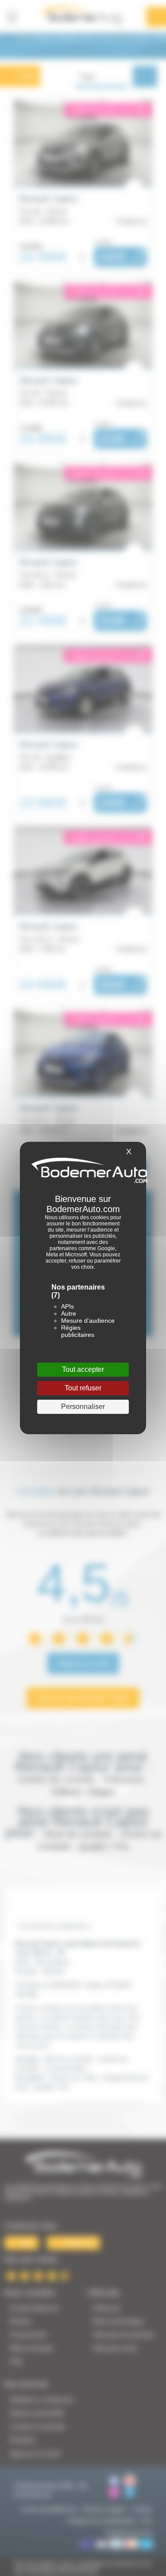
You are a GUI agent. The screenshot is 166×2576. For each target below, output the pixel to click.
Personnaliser (83, 1407)
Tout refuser (83, 1388)
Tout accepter (83, 1369)
